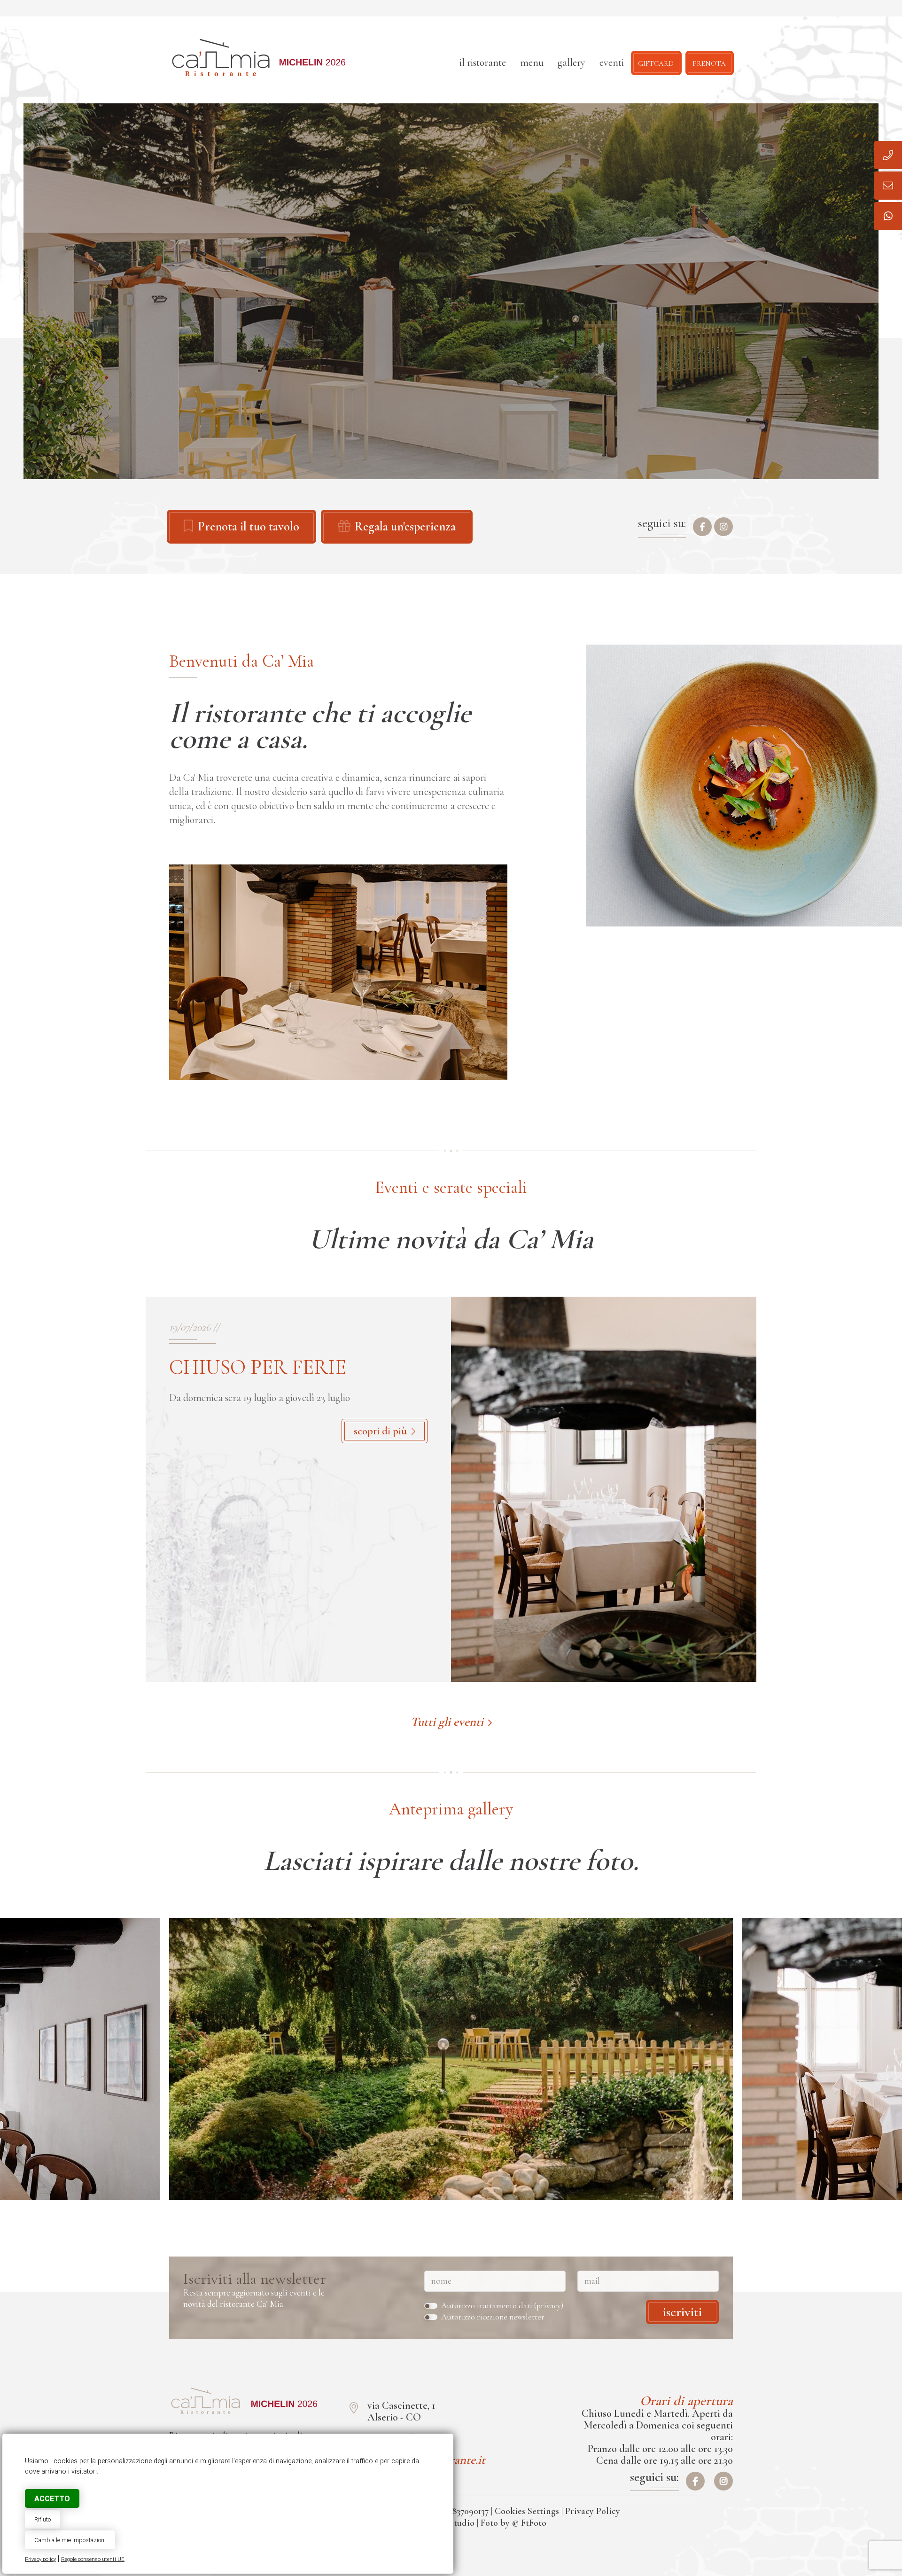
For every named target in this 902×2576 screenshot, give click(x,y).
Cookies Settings (527, 2511)
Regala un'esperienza (405, 527)
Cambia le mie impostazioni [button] (70, 2540)
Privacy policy (40, 2559)
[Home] (274, 2059)
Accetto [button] (52, 2499)
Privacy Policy (593, 2511)
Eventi (612, 62)
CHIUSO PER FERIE (258, 1367)
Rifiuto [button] (43, 2519)
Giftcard (656, 62)
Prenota (709, 62)
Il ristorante (483, 62)
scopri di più (380, 1431)
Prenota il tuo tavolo (249, 527)
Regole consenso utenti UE (93, 2559)
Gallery (572, 62)
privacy (549, 2306)
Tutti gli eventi (447, 1722)
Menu (532, 62)
